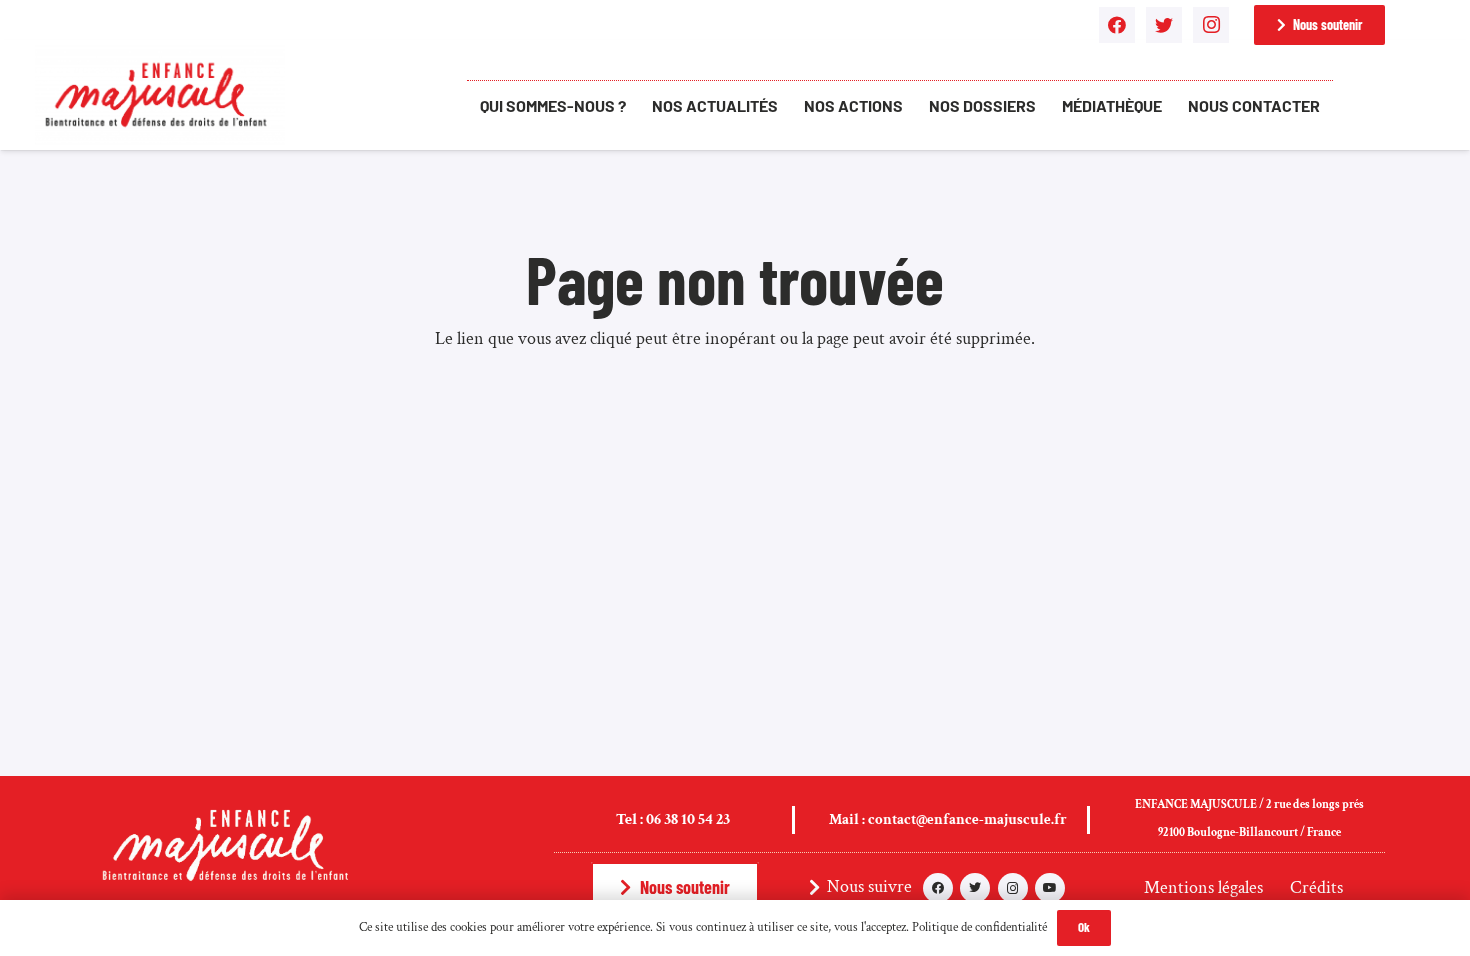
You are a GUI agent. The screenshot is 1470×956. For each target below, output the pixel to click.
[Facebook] (1117, 25)
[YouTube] (1050, 888)
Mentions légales (1203, 887)
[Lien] (160, 95)
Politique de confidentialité (979, 927)
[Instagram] (1211, 25)
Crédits (1316, 887)
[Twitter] (1164, 25)
